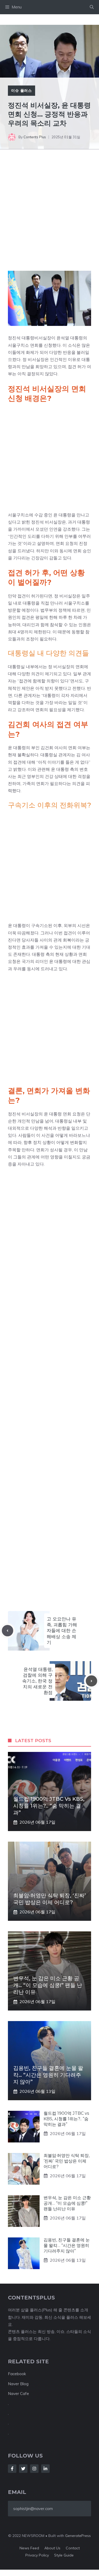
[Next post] (91, 1681)
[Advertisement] (49, 217)
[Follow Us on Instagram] (34, 2469)
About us (52, 2548)
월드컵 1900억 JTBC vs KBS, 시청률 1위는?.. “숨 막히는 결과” (49, 1806)
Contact (73, 2548)
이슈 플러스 (22, 91)
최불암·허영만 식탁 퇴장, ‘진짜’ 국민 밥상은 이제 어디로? (67, 2161)
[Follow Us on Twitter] (23, 2469)
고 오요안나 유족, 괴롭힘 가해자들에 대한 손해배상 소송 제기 (62, 1631)
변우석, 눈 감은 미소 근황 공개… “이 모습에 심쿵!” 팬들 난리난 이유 (48, 1985)
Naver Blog (18, 2384)
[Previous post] (8, 1631)
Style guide (64, 2555)
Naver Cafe (18, 2394)
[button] (92, 7)
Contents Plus (35, 137)
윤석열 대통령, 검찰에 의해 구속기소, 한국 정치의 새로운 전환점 (37, 1681)
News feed (29, 2548)
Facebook (17, 2374)
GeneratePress (78, 2536)
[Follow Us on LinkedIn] (45, 2469)
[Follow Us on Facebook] (12, 2469)
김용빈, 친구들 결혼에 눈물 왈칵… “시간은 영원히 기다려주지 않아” (48, 2075)
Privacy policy (37, 2555)
